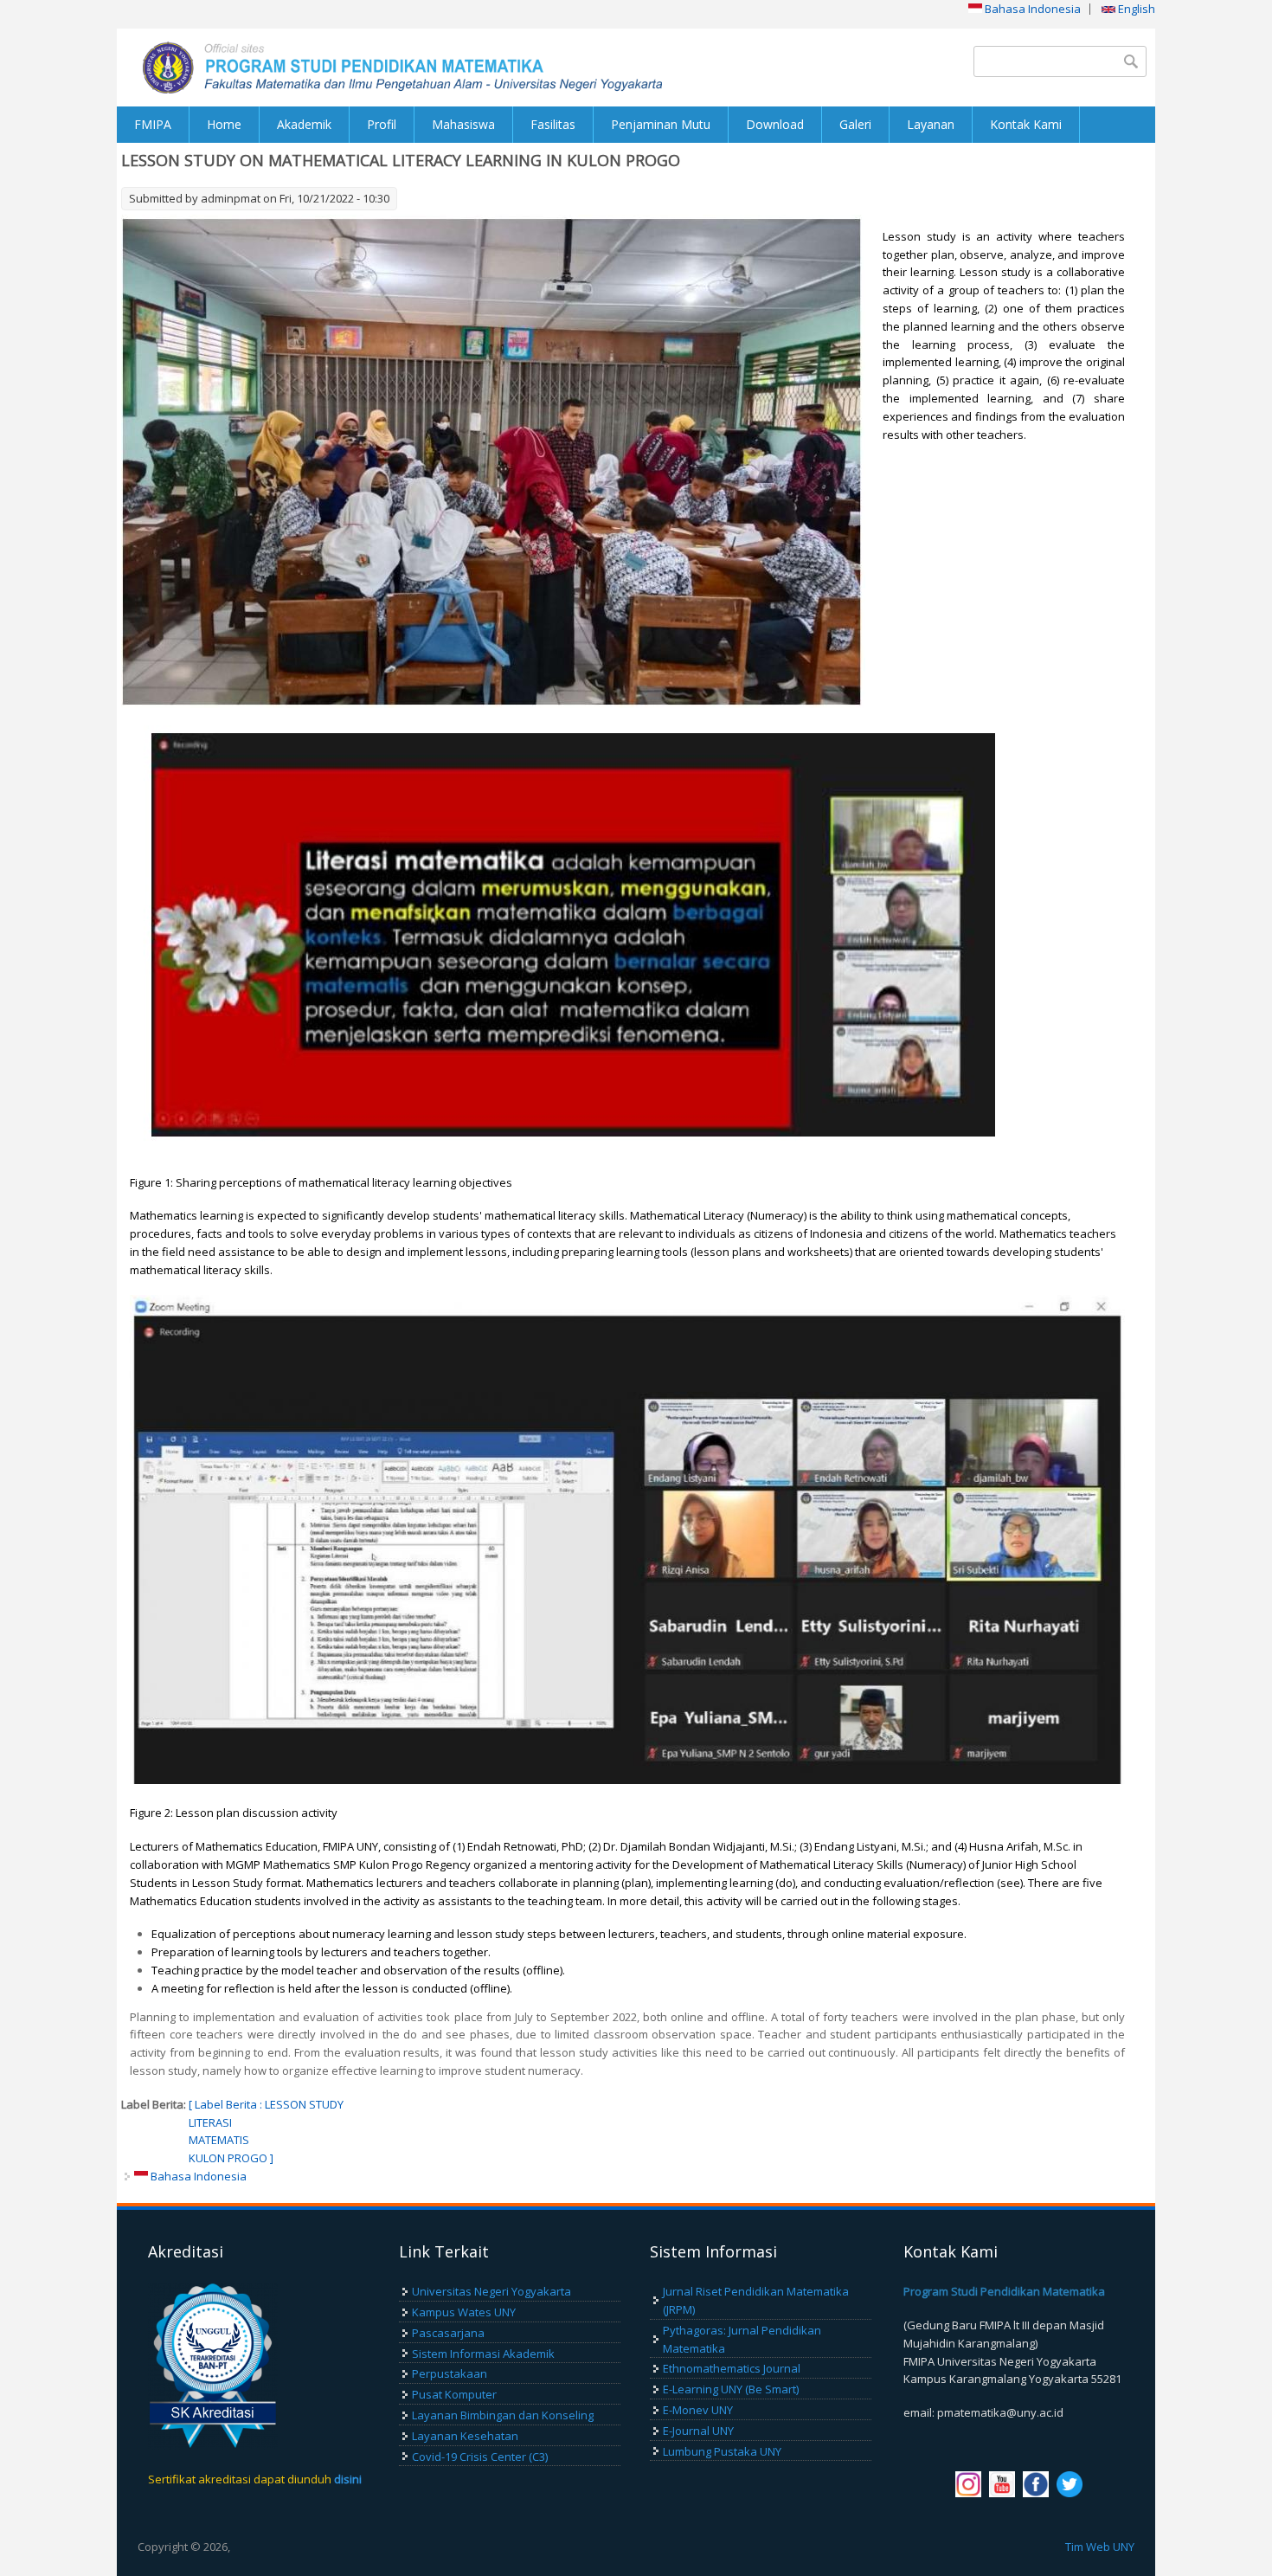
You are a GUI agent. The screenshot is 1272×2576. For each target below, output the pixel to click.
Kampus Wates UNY (464, 2312)
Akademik (304, 124)
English (1135, 9)
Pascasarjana (448, 2333)
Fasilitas (553, 124)
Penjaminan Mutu (661, 124)
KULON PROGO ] (231, 2158)
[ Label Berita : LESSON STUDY (266, 2104)
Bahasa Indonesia (1031, 9)
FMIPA (153, 124)
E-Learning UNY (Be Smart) (731, 2389)
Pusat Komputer (454, 2394)
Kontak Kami (1026, 124)
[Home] (376, 68)
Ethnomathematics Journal (732, 2368)
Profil (382, 124)
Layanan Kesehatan (465, 2436)
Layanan (931, 124)
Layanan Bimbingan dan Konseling (503, 2415)
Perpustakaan (450, 2373)
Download (775, 124)
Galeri (855, 124)
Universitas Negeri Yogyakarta (491, 2291)
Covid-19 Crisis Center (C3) (480, 2457)
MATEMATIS (219, 2140)
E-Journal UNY (698, 2431)
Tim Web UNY (1100, 2547)
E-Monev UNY (698, 2410)
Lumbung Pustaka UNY (722, 2451)
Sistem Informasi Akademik (483, 2354)
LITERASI (210, 2122)
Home (224, 124)
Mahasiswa (463, 124)
